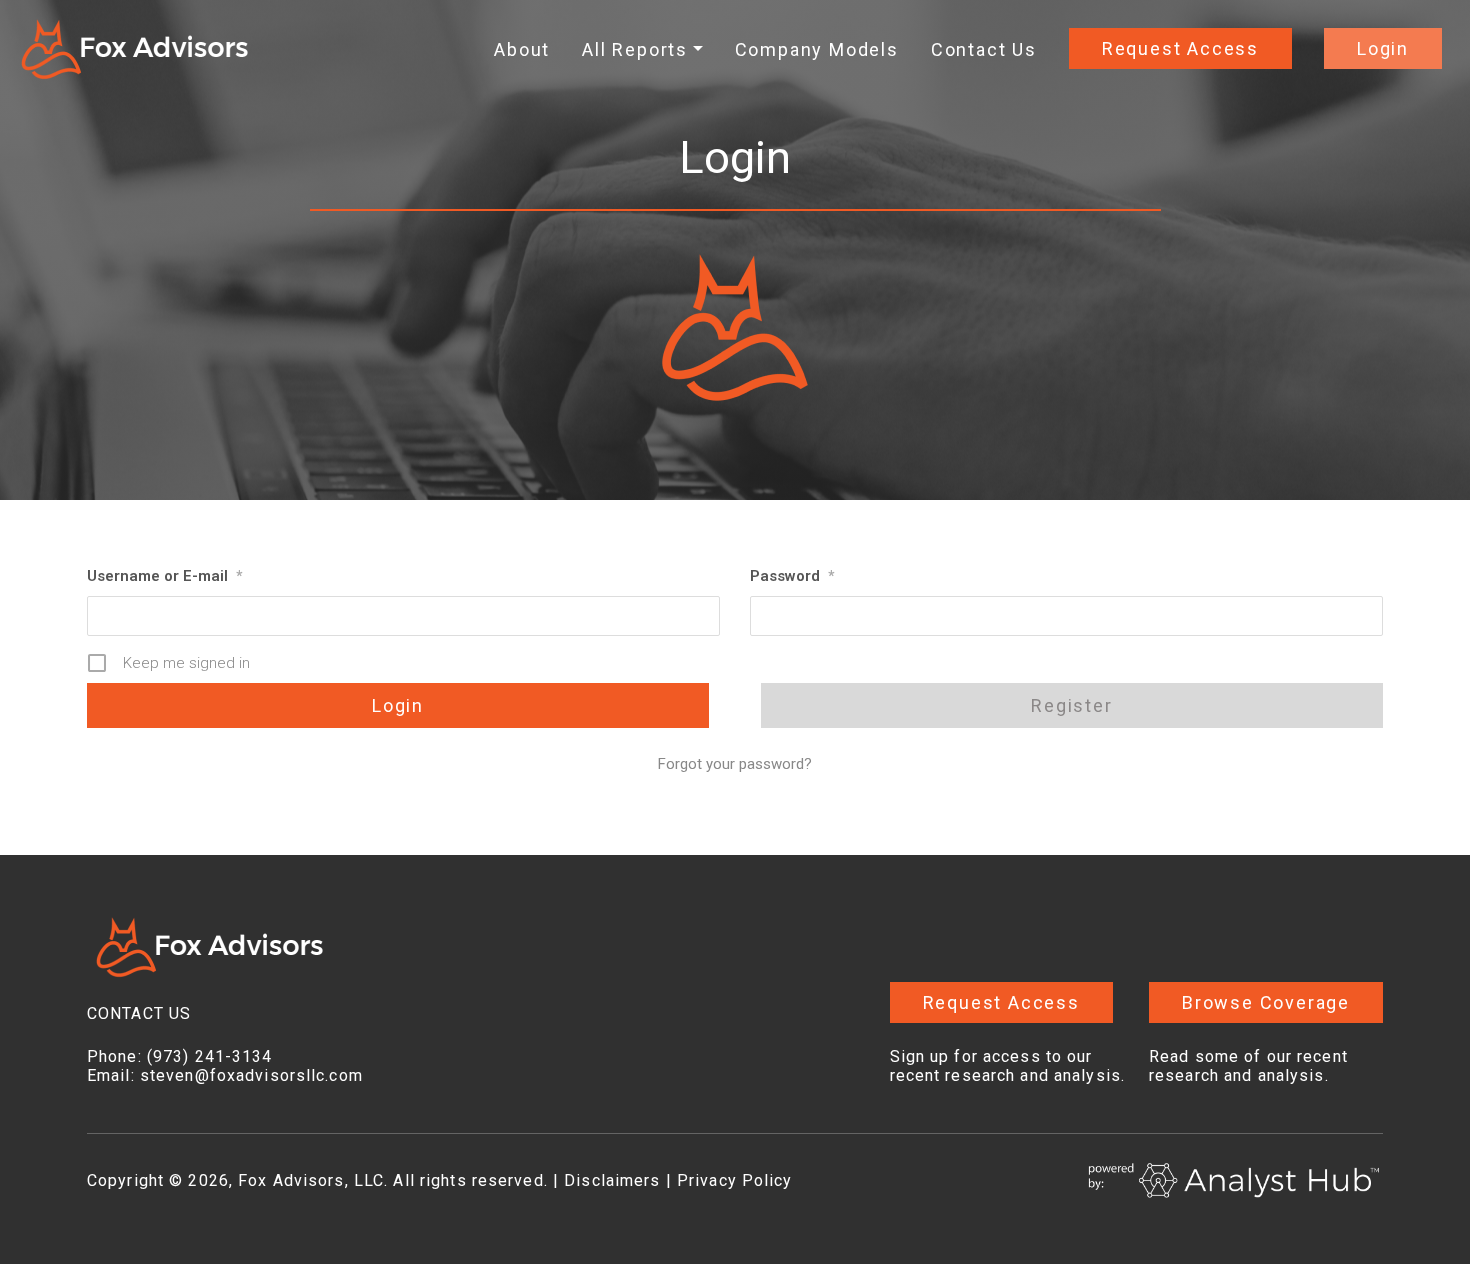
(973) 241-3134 (210, 1056)
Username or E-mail (164, 576)
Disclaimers (612, 1180)
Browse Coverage (1266, 1002)
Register (1071, 705)
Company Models (817, 49)
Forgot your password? (735, 764)
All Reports (635, 49)
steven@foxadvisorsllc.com (251, 1075)
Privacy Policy (735, 1180)
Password (792, 576)
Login (1383, 48)
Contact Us (984, 49)
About (522, 49)
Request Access (1180, 48)
